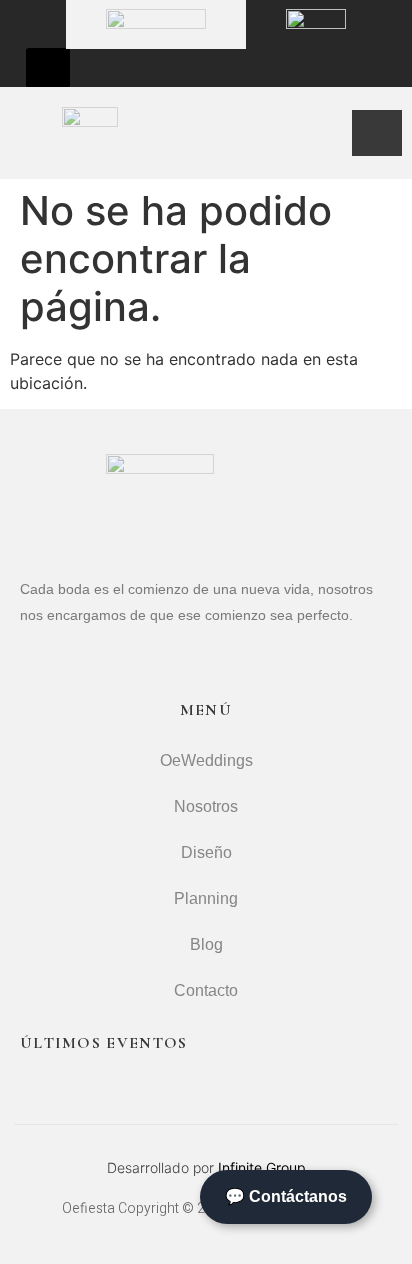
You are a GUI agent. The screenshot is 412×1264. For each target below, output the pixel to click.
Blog (206, 944)
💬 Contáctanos (286, 1196)
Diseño (206, 852)
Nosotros (206, 806)
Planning (206, 898)
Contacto (206, 990)
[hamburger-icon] (377, 133)
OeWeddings (206, 760)
